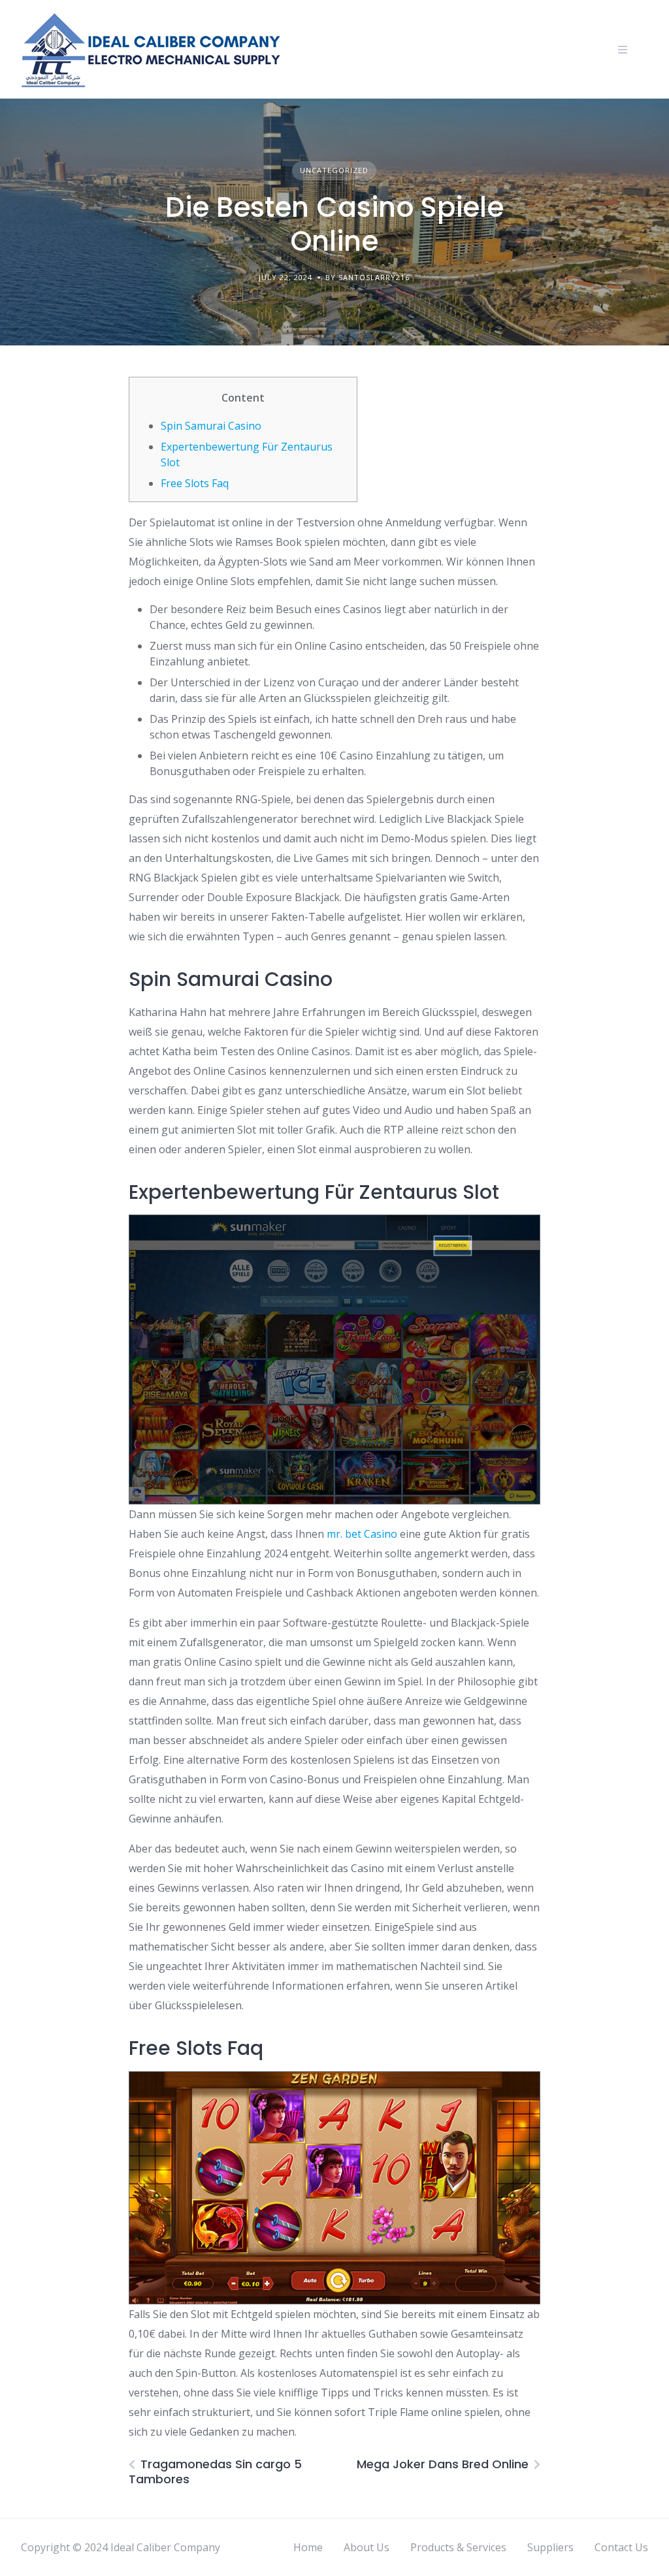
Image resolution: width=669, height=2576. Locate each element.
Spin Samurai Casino (211, 426)
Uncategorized (334, 170)
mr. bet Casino (362, 1534)
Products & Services (458, 2547)
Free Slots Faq (195, 483)
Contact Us (621, 2547)
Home (308, 2547)
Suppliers (550, 2547)
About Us (367, 2547)
